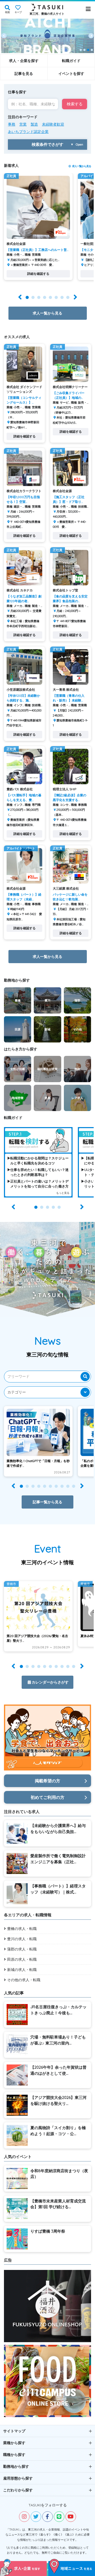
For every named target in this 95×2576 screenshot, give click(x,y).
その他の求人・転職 (24, 1980)
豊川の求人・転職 (22, 1939)
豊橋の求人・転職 (22, 1929)
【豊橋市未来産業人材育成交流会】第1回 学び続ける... (58, 2204)
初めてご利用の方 (47, 1797)
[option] (47, 36)
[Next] (91, 36)
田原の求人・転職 (22, 1959)
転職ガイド (71, 61)
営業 (23, 124)
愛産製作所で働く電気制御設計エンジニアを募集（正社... (58, 1859)
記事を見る (24, 74)
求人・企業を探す (24, 61)
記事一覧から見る (47, 1502)
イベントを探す (71, 74)
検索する (75, 104)
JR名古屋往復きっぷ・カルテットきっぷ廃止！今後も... (58, 2010)
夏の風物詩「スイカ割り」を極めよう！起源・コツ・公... (58, 2131)
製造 (34, 124)
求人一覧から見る (82, 166)
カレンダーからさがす (50, 1682)
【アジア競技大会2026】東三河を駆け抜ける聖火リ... (58, 2100)
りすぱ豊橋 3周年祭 (48, 2231)
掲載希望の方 (47, 1781)
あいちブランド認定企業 (28, 132)
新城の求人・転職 (22, 1970)
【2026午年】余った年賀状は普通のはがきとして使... (58, 2070)
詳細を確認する (38, 274)
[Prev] (4, 36)
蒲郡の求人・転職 (22, 1949)
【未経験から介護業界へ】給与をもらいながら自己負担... (58, 1829)
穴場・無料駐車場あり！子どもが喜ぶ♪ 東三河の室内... (58, 2040)
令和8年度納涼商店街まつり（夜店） (59, 2174)
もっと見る (63, 1193)
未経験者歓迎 (53, 124)
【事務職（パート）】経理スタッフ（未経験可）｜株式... (58, 1889)
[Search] (85, 1377)
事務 (12, 124)
